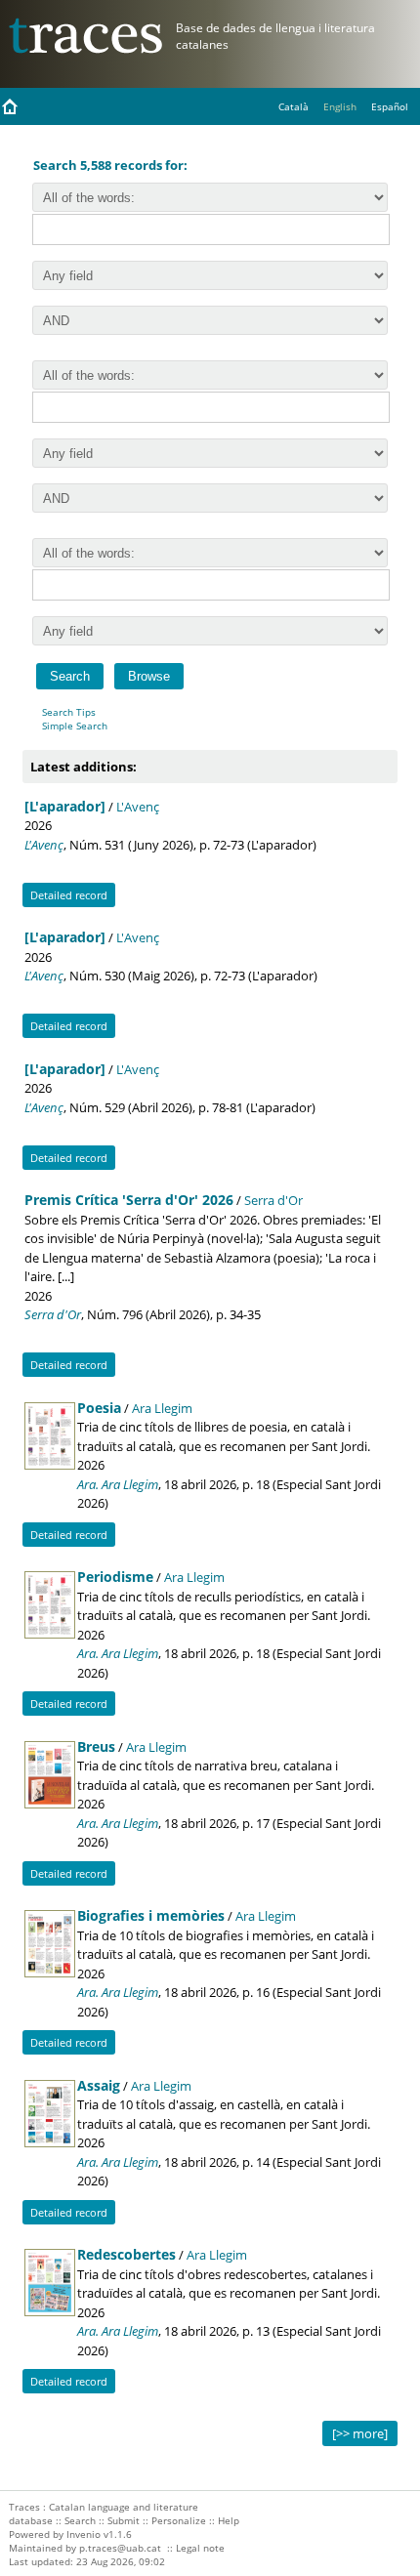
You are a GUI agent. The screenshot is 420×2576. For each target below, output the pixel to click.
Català (294, 106)
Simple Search (75, 726)
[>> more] (360, 2433)
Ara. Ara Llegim (118, 1484)
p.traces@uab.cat (120, 2548)
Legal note (200, 2548)
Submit (124, 2520)
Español (390, 106)
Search (80, 2520)
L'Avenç (138, 807)
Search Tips (69, 712)
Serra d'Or (273, 1200)
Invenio (84, 2534)
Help (229, 2520)
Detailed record (69, 895)
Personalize (179, 2520)
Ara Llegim (162, 1408)
